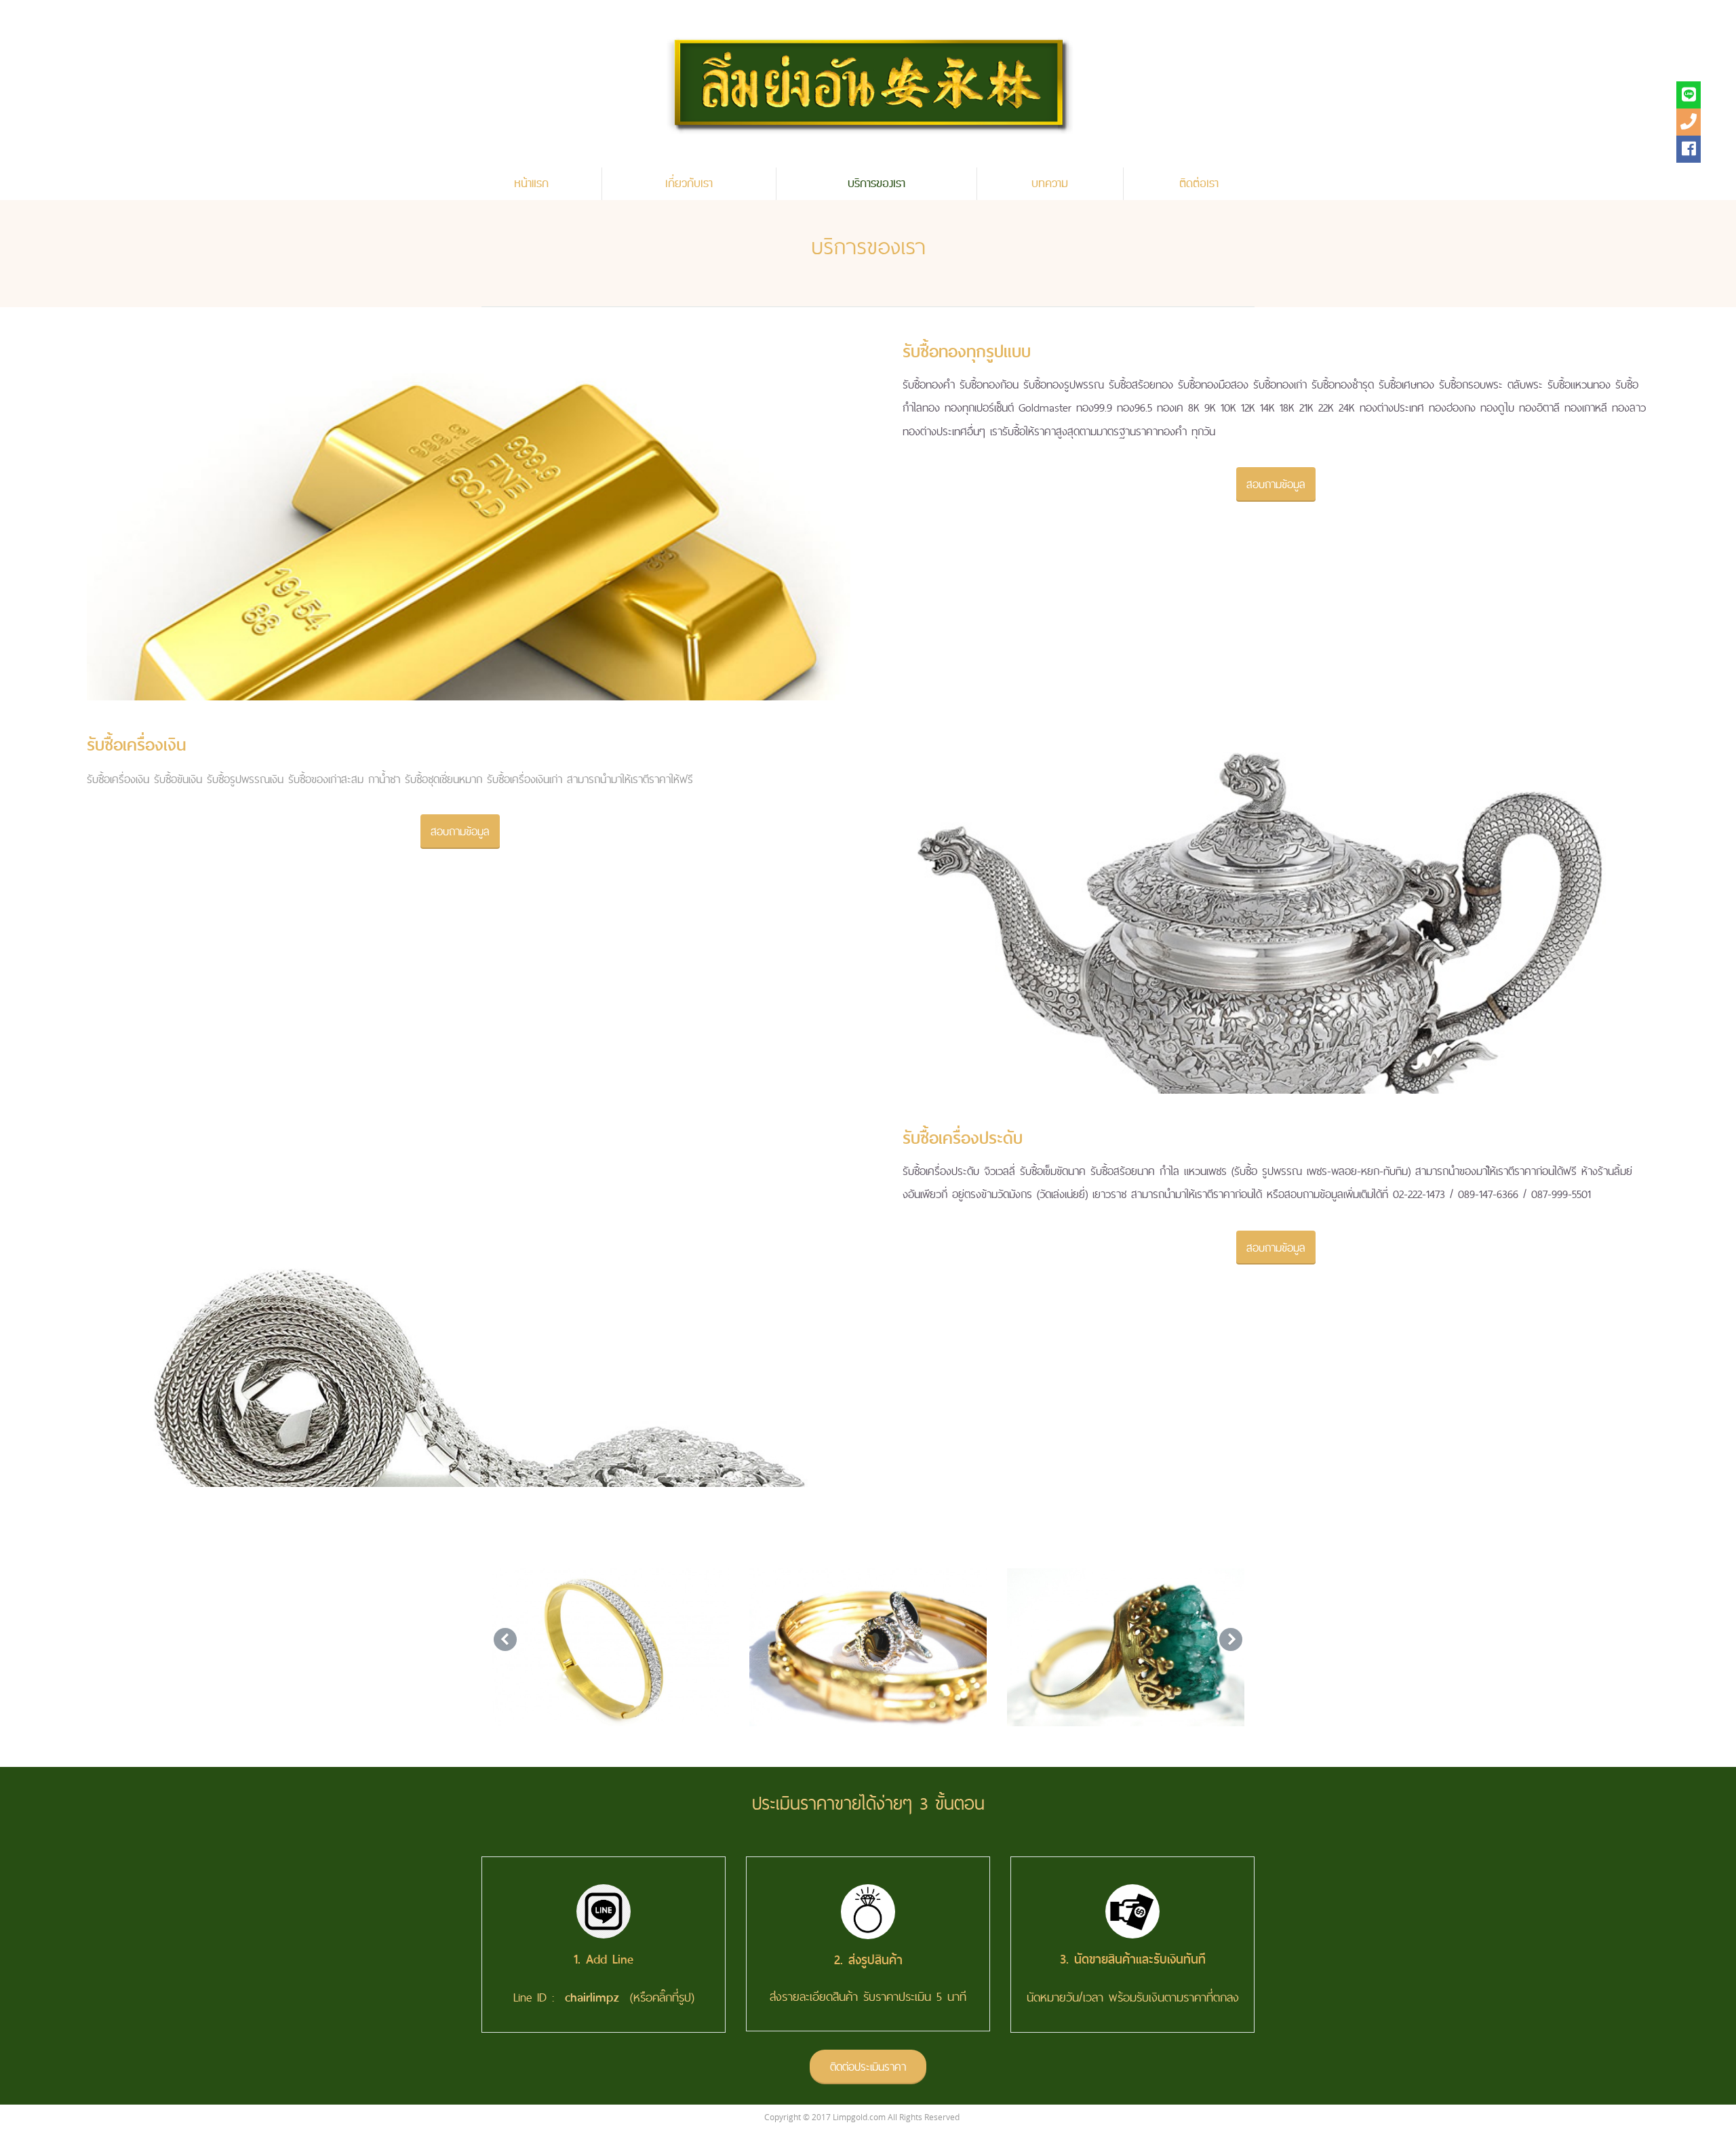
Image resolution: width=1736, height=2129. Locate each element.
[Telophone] (1689, 122)
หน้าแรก (531, 184)
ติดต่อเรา (1199, 184)
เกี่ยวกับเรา (689, 184)
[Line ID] (1689, 95)
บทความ (1050, 184)
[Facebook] (1689, 149)
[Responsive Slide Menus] (868, 83)
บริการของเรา (876, 184)
